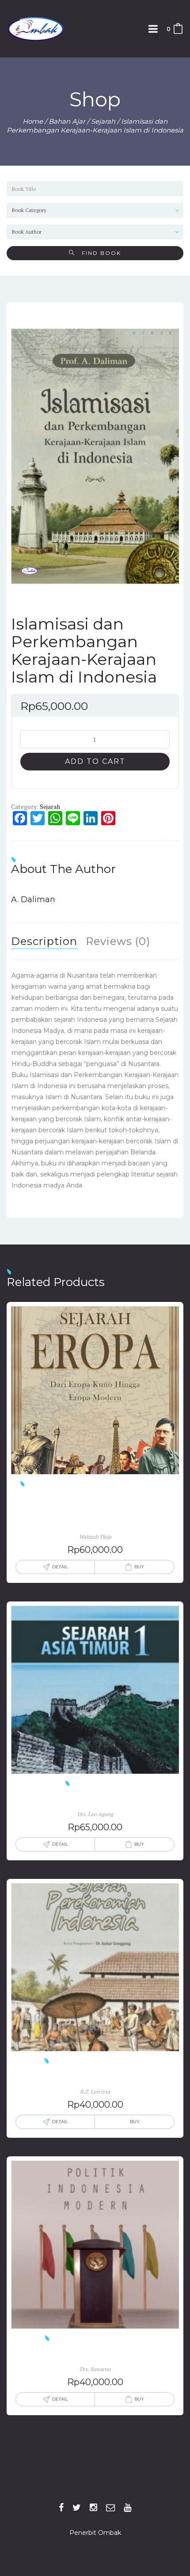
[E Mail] (110, 2508)
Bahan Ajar (67, 121)
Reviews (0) (118, 941)
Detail (60, 1567)
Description (44, 941)
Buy (139, 1567)
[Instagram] (93, 2508)
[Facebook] (61, 2508)
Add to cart (95, 761)
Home (33, 121)
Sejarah (103, 121)
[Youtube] (127, 2508)
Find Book (98, 253)
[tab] (44, 941)
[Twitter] (77, 2508)
